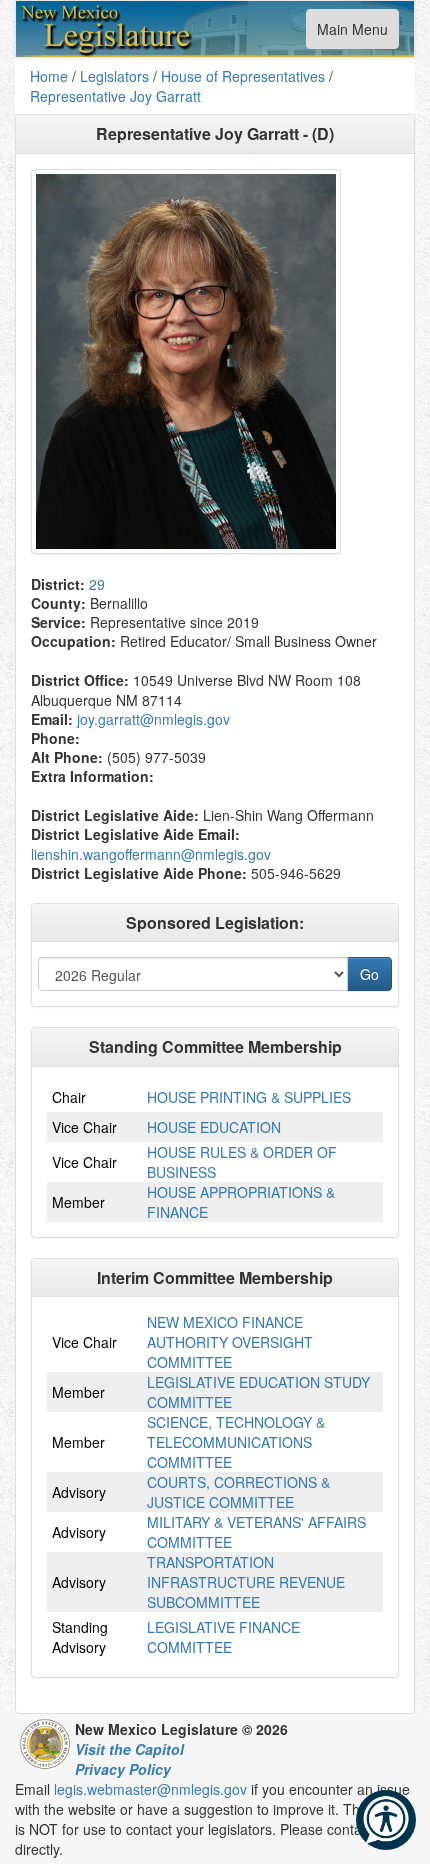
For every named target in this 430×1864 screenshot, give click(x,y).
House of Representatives (243, 76)
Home (49, 76)
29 (97, 584)
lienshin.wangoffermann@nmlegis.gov (151, 854)
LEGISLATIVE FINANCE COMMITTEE (223, 1637)
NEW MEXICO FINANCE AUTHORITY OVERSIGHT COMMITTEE (230, 1342)
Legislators (114, 76)
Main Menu (352, 33)
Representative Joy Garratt (115, 96)
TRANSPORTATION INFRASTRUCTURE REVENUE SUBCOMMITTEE (246, 1582)
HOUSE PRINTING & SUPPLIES (249, 1097)
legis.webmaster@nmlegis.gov (150, 1789)
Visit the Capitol (129, 1749)
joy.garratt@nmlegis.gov (153, 719)
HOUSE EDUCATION (214, 1127)
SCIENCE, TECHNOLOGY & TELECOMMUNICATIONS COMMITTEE (236, 1442)
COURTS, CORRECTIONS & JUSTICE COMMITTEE (238, 1492)
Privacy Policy (123, 1769)
